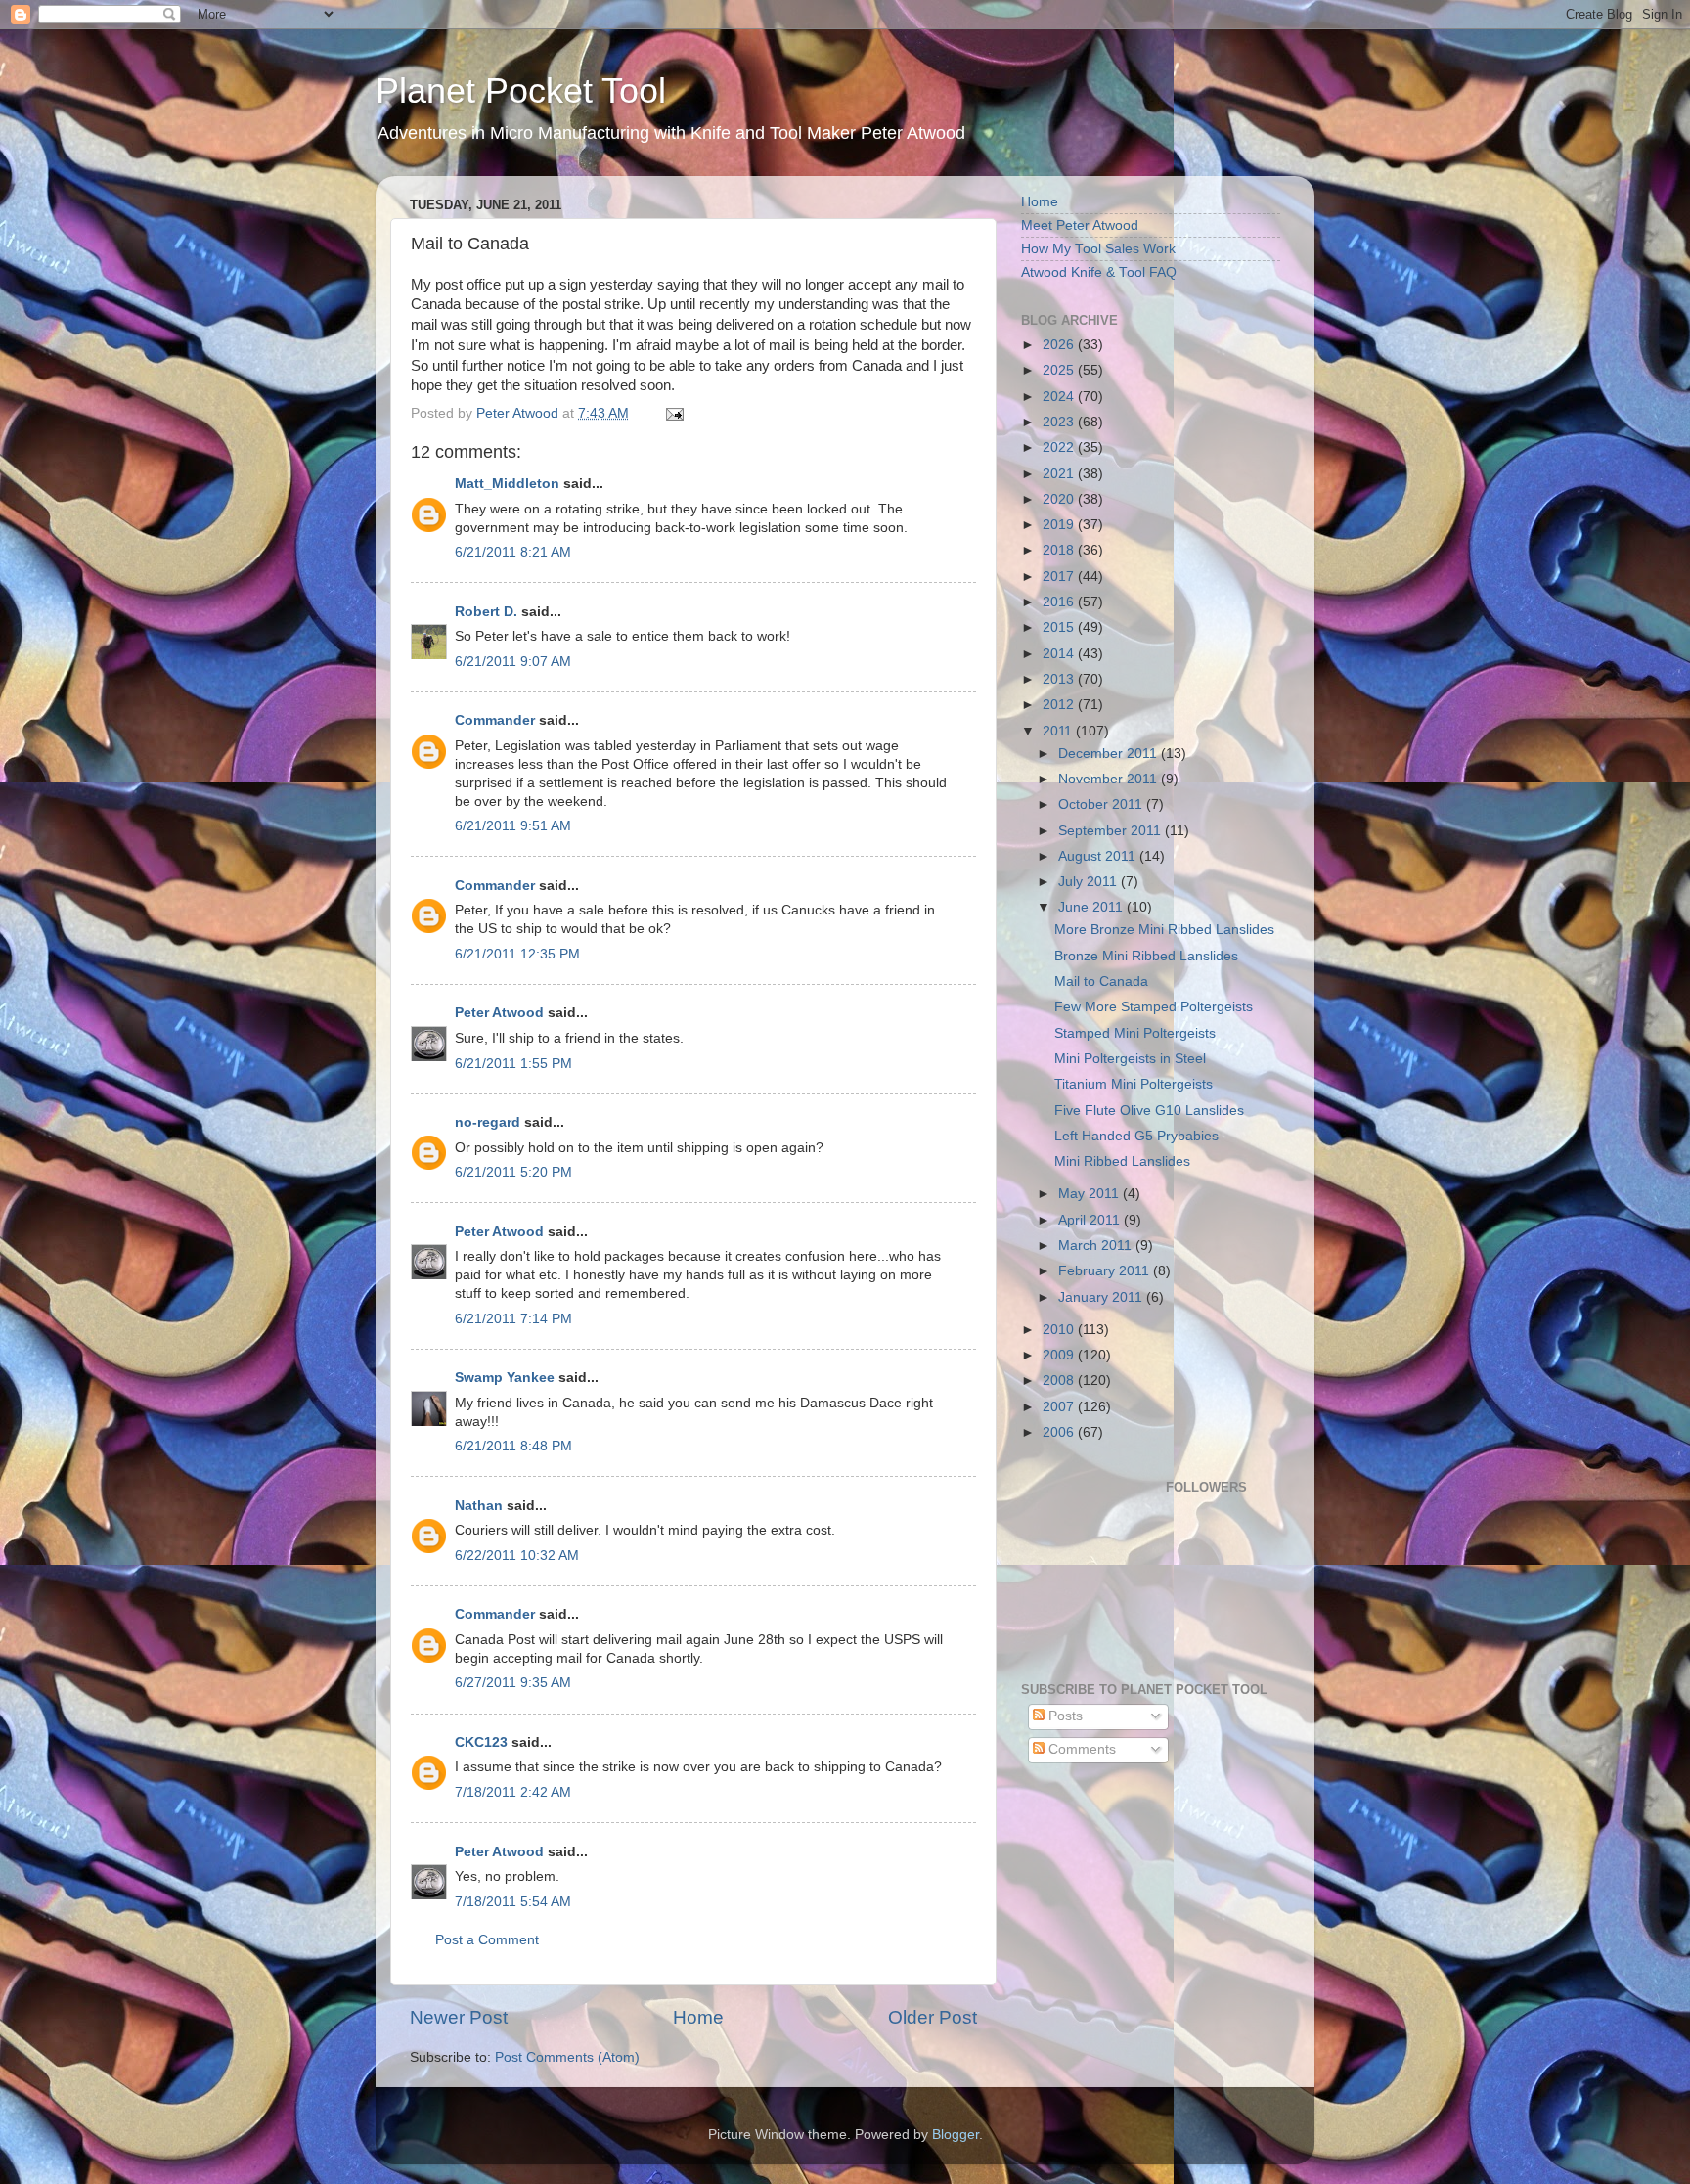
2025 (1060, 370)
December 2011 (1110, 754)
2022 (1060, 447)
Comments (1080, 1749)
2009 (1060, 1355)
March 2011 (1097, 1246)
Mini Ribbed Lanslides (1122, 1161)
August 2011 (1099, 856)
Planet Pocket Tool (521, 90)
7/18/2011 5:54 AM (513, 1902)
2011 (1059, 731)
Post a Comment (487, 1940)
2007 (1060, 1407)
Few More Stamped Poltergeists (1154, 1007)
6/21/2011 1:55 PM (513, 1064)
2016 (1060, 602)
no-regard (488, 1122)
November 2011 (1110, 779)
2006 (1060, 1432)
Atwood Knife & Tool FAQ (1099, 272)
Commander (495, 720)
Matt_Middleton (507, 484)
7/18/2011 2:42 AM (513, 1792)
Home (698, 2017)
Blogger (956, 2135)
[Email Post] (673, 413)
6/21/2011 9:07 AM (513, 662)
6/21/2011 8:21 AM (513, 552)
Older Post (933, 2017)
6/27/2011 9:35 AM (513, 1683)
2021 (1060, 474)
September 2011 (1112, 831)
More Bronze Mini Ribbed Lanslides (1164, 930)
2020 (1060, 499)
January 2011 (1102, 1297)
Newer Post (459, 2017)
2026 (1060, 345)
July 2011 (1090, 882)
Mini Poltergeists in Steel (1130, 1059)
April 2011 (1091, 1220)
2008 (1060, 1381)
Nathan (479, 1506)
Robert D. (486, 612)
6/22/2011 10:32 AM (517, 1556)
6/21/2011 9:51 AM (513, 826)
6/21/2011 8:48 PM (513, 1446)
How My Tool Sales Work (1098, 249)
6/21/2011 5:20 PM (513, 1172)
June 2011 (1092, 907)
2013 (1060, 679)
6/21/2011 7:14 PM (513, 1319)
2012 (1060, 705)
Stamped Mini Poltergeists (1135, 1033)
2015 (1060, 627)
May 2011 (1090, 1194)
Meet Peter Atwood (1080, 225)
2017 (1060, 577)
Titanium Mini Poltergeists (1134, 1084)
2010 (1060, 1330)
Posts (1064, 1716)
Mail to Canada (1101, 981)
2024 (1060, 397)
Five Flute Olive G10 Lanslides (1149, 1111)
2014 (1060, 654)
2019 (1060, 525)
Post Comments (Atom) (567, 2057)
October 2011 (1102, 804)
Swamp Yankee (505, 1378)
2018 (1060, 550)
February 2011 (1106, 1271)
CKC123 (481, 1742)
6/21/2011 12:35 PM (517, 954)
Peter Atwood (499, 1013)
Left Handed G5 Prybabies (1136, 1136)
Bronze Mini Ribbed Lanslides (1146, 956)
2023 (1060, 422)
